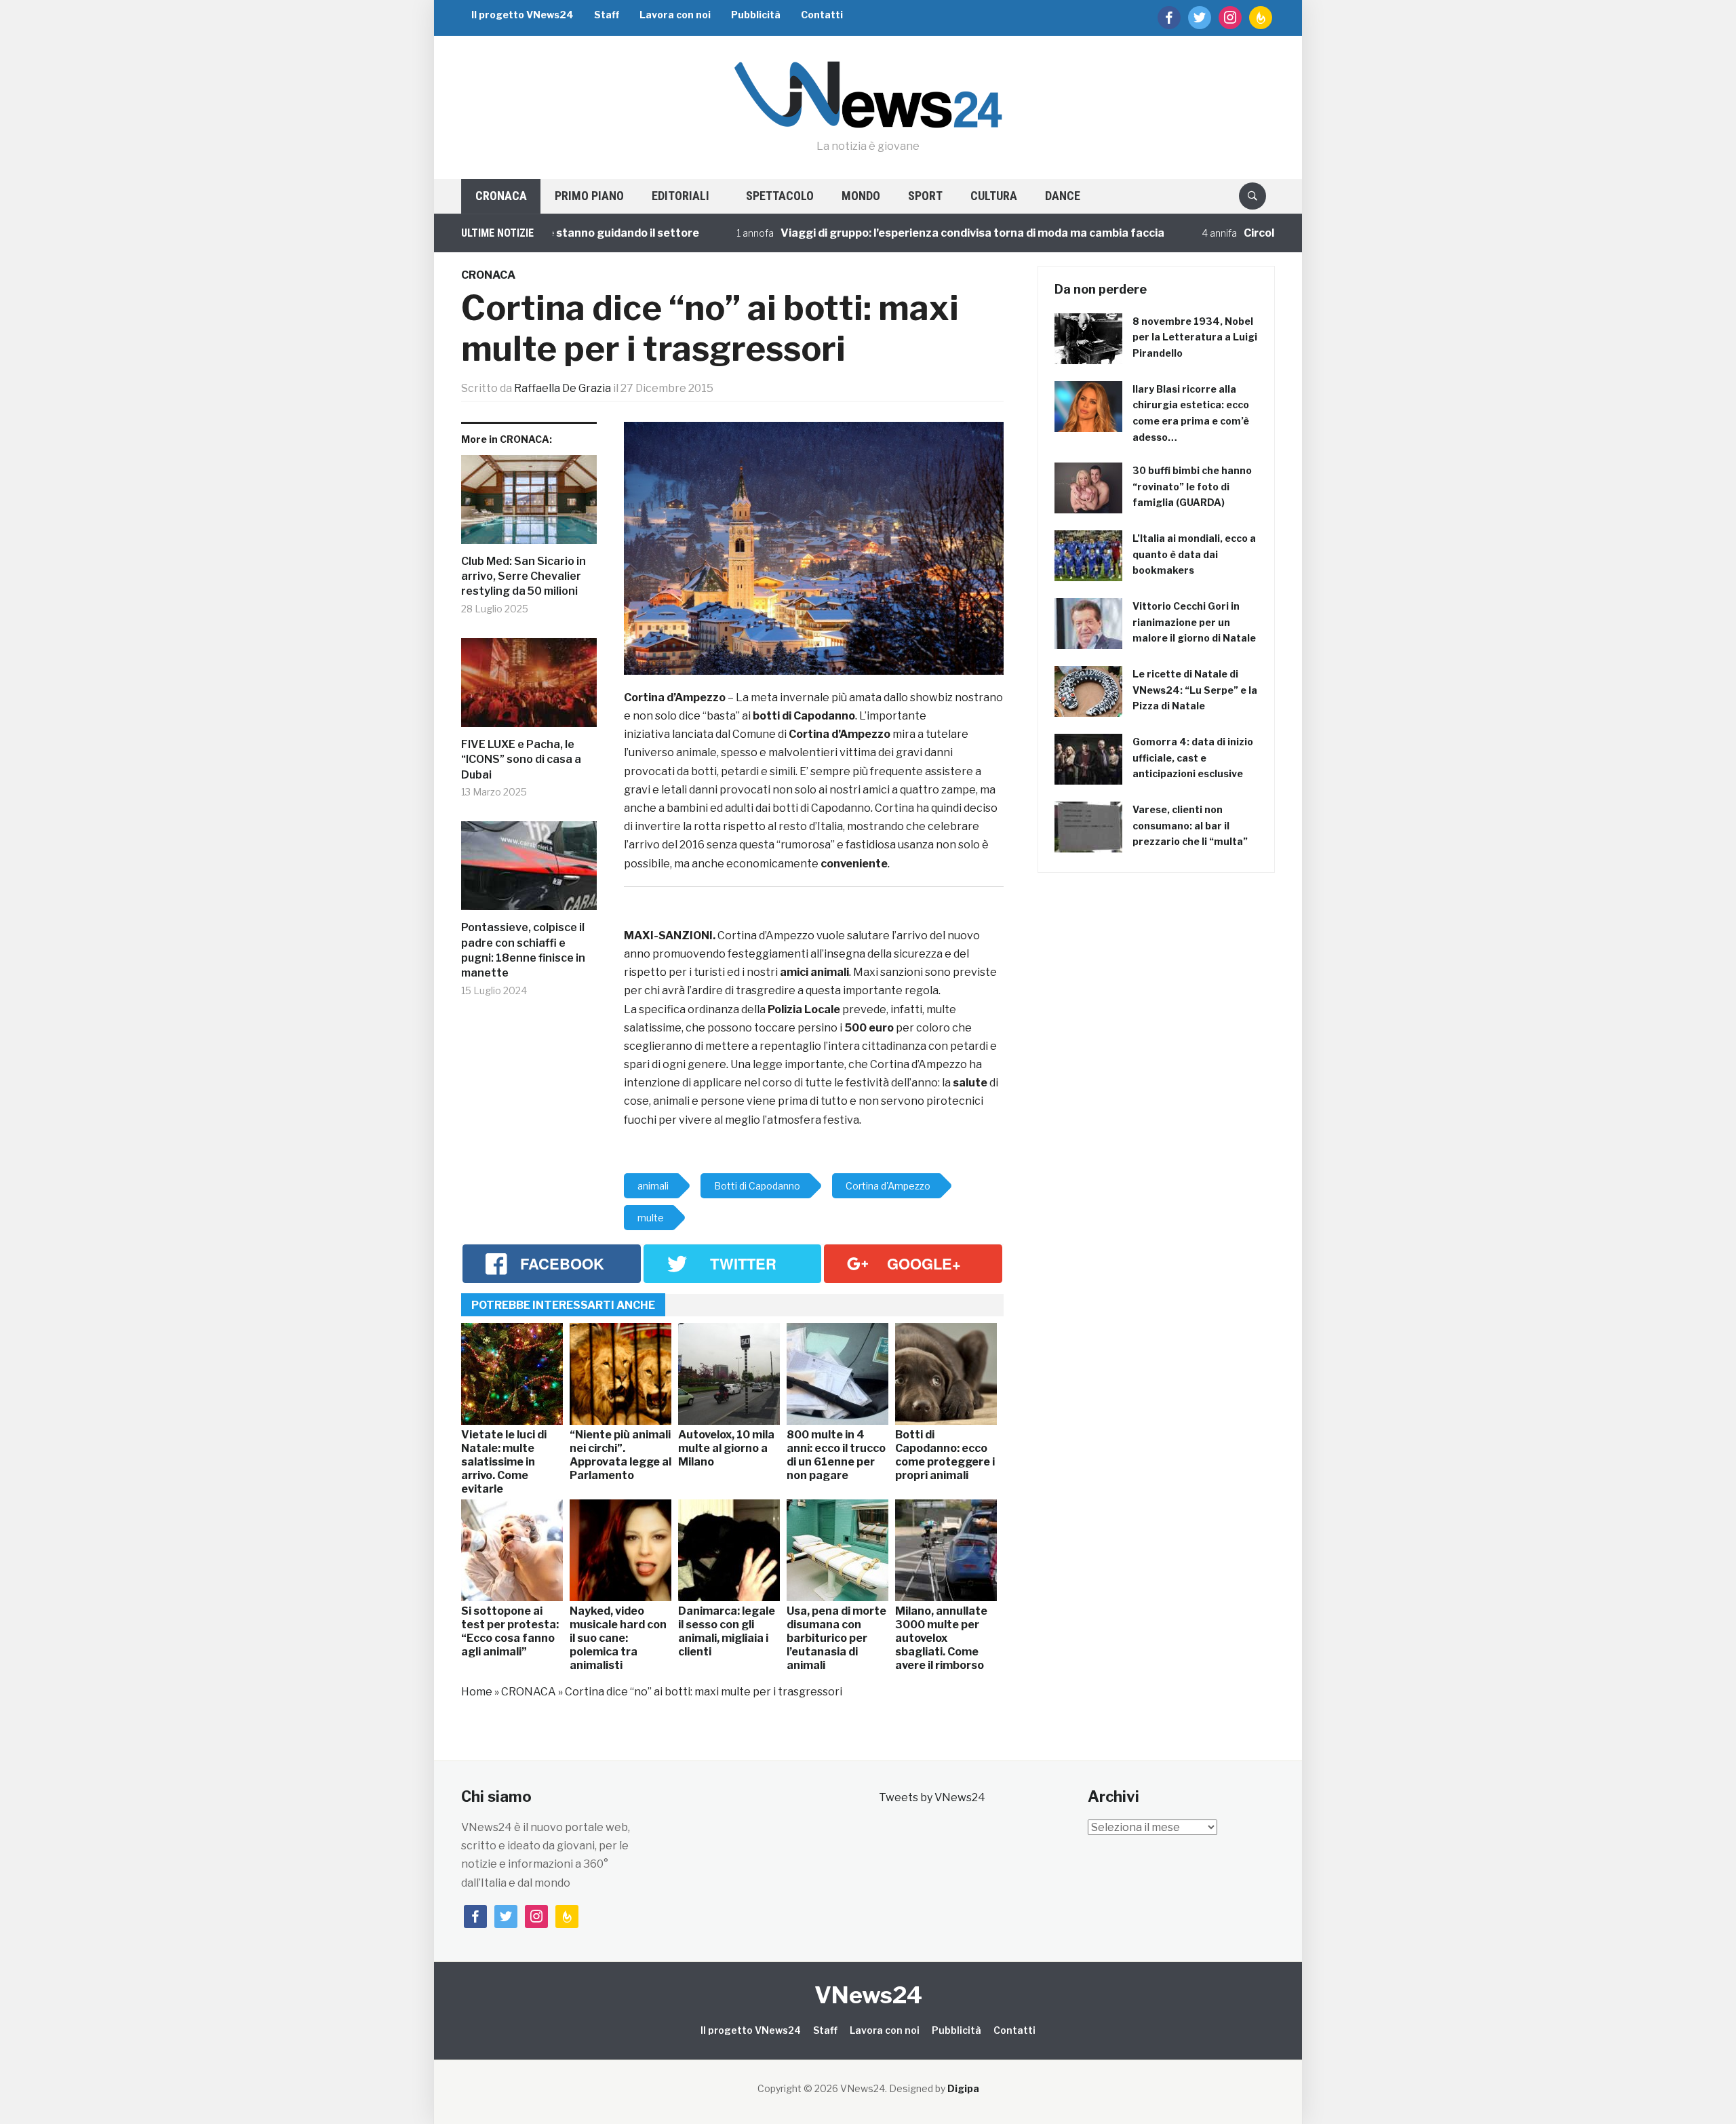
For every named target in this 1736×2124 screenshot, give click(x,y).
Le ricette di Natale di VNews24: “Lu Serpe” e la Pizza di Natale (1195, 690)
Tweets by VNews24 (932, 1797)
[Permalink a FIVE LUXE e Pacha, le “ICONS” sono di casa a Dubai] (529, 688)
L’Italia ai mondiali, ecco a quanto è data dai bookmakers (1194, 554)
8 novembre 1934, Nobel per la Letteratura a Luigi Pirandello (1195, 337)
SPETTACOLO (780, 196)
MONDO (861, 196)
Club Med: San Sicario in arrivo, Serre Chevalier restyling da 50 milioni (524, 576)
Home (477, 1692)
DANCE (1063, 196)
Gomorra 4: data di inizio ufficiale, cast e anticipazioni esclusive (1193, 758)
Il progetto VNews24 (522, 15)
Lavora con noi (675, 15)
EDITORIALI (680, 196)
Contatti (822, 15)
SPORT (925, 196)
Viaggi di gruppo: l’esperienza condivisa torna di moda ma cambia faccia (911, 233)
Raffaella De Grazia (563, 388)
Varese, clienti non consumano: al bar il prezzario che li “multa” (1190, 826)
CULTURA (994, 196)
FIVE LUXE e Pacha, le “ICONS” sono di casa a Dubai (521, 760)
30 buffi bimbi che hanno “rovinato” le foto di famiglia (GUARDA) (1192, 487)
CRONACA (501, 196)
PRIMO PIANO (589, 196)
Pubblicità (756, 15)
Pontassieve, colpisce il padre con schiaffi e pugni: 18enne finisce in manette (523, 950)
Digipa (963, 2088)
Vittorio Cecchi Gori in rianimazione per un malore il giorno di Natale (1194, 622)
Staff (607, 15)
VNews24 (868, 1995)
